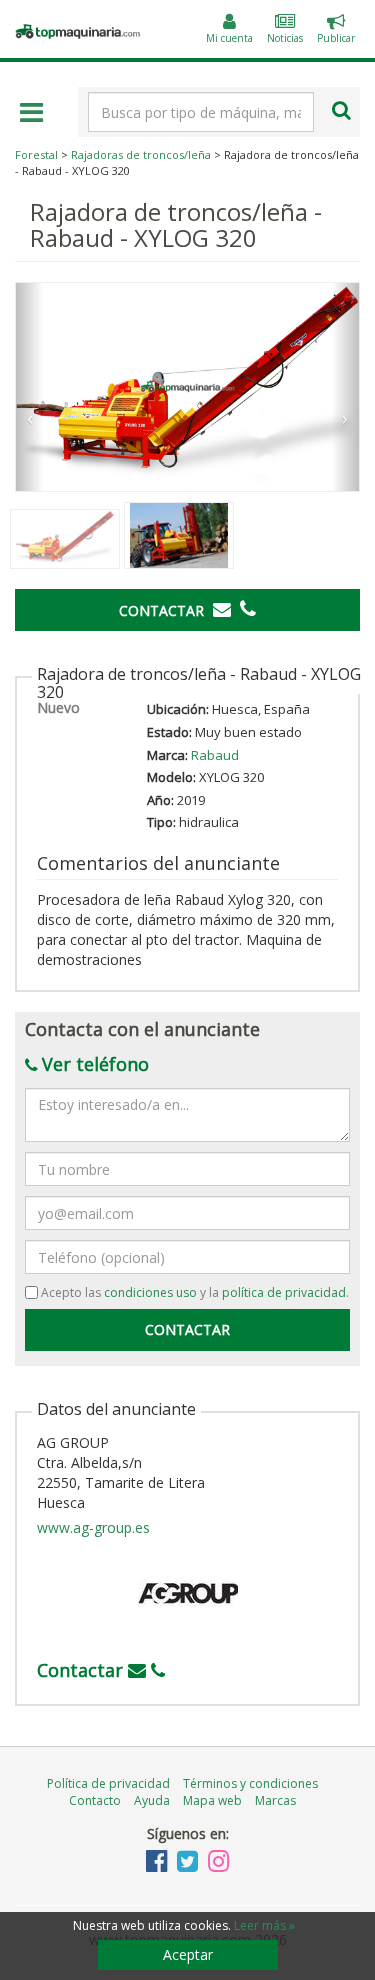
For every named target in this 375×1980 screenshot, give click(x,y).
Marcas (275, 1800)
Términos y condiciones (250, 1783)
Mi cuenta (229, 38)
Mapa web (212, 1800)
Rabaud (215, 755)
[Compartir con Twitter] (351, 661)
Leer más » (264, 1925)
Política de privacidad (108, 1783)
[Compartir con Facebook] (331, 661)
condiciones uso (150, 1292)
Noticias (285, 38)
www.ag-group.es (93, 1527)
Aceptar (188, 1954)
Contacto (95, 1800)
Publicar (336, 31)
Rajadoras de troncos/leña (141, 154)
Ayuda (152, 1800)
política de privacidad (284, 1292)
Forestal (36, 154)
